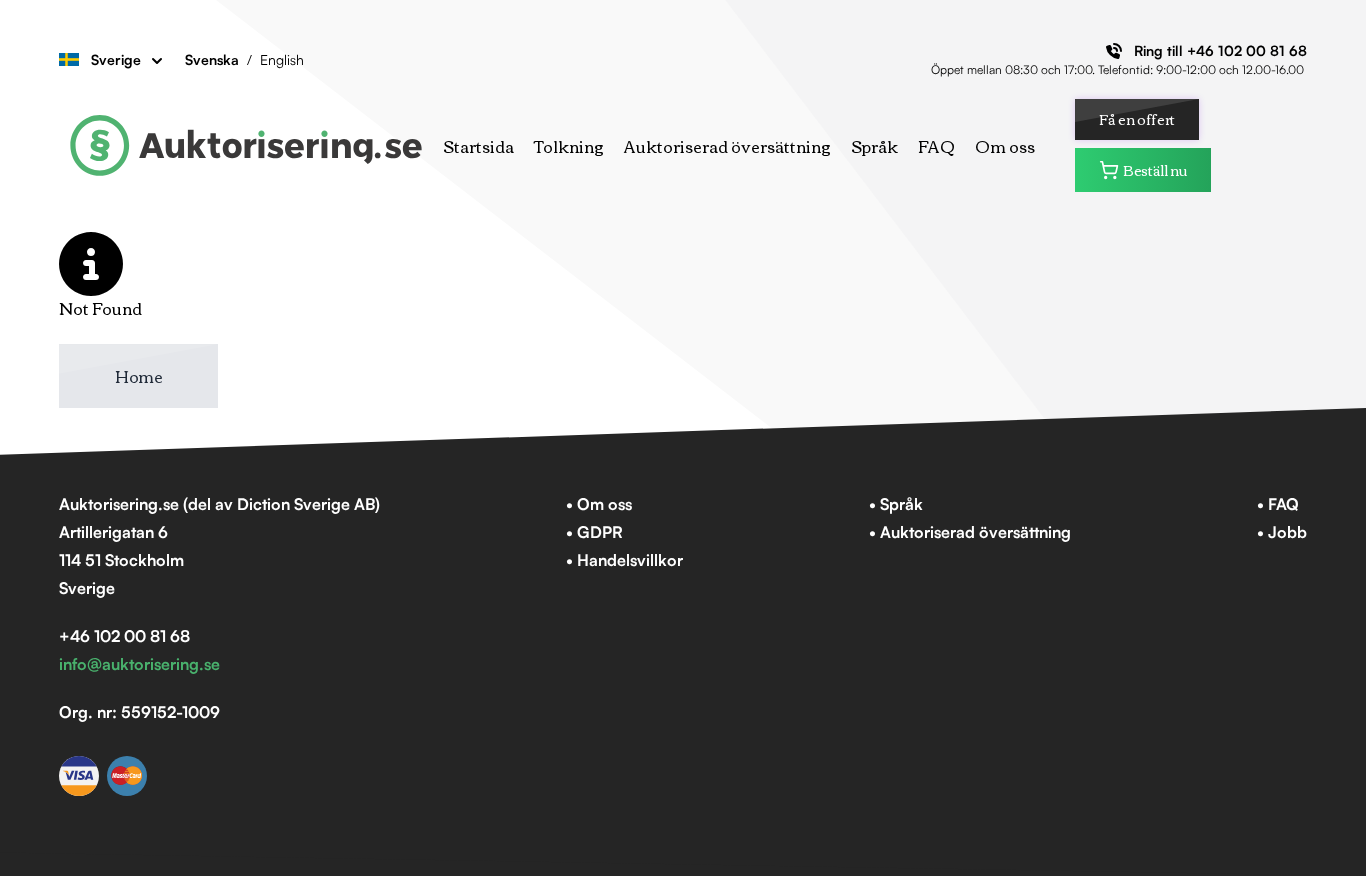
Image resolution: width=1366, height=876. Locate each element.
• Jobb (1282, 532)
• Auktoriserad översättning (970, 532)
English (282, 59)
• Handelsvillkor (624, 560)
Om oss (1005, 146)
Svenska (212, 59)
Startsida (478, 146)
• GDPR (594, 532)
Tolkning (569, 146)
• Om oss (599, 504)
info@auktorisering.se (139, 664)
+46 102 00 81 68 (1247, 50)
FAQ (936, 146)
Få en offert (1137, 119)
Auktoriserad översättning (727, 146)
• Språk (896, 504)
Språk (874, 146)
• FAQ (1278, 504)
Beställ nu (1155, 170)
